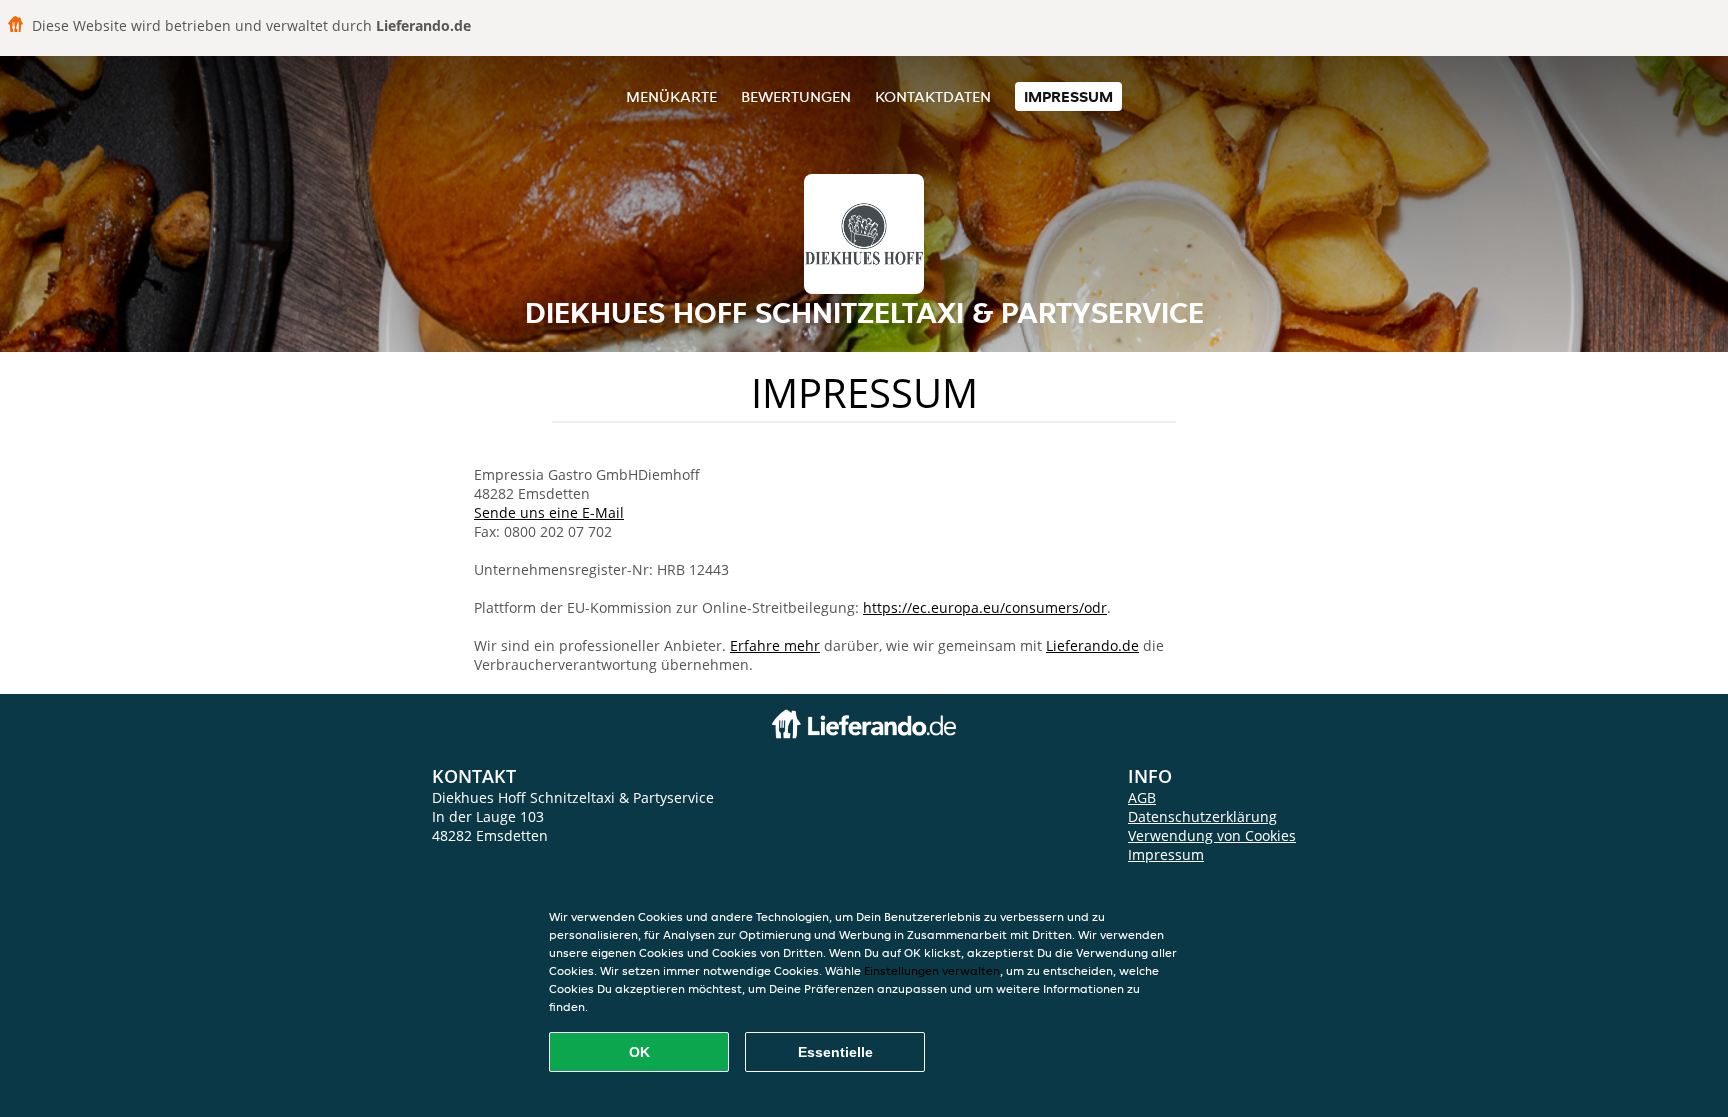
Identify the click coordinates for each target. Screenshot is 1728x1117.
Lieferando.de (1092, 645)
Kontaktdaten (933, 96)
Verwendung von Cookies (1212, 835)
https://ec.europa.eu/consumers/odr (985, 607)
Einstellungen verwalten (932, 970)
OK (639, 1052)
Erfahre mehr (775, 645)
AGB (1142, 797)
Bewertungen (796, 96)
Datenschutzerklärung (1202, 816)
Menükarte (671, 96)
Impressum (1068, 96)
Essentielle (835, 1052)
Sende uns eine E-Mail (549, 512)
